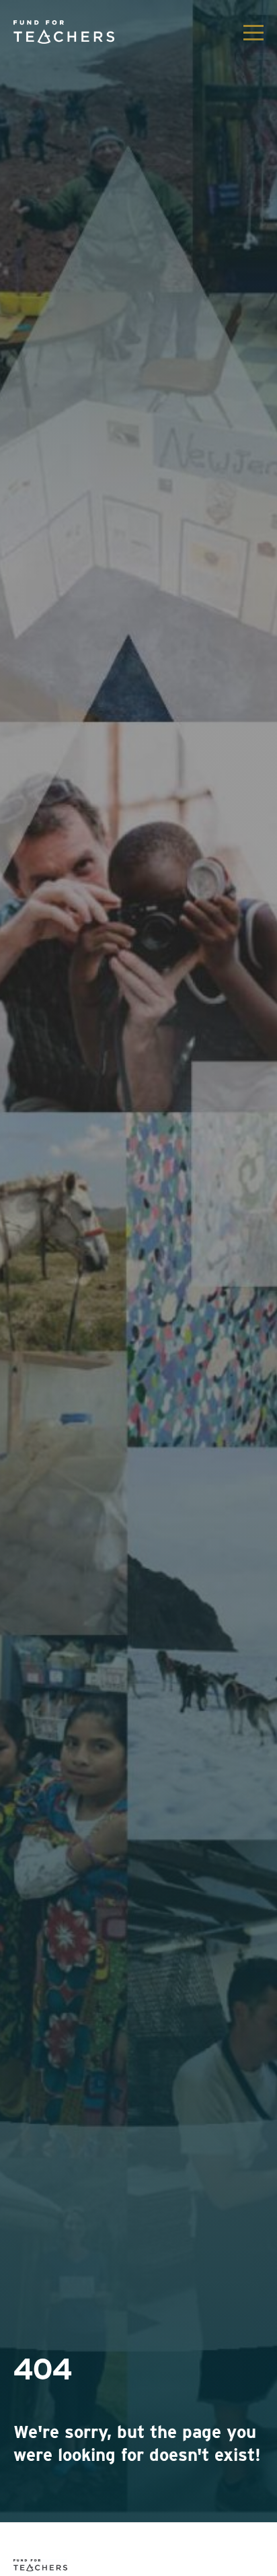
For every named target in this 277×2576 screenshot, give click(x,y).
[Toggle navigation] (253, 32)
